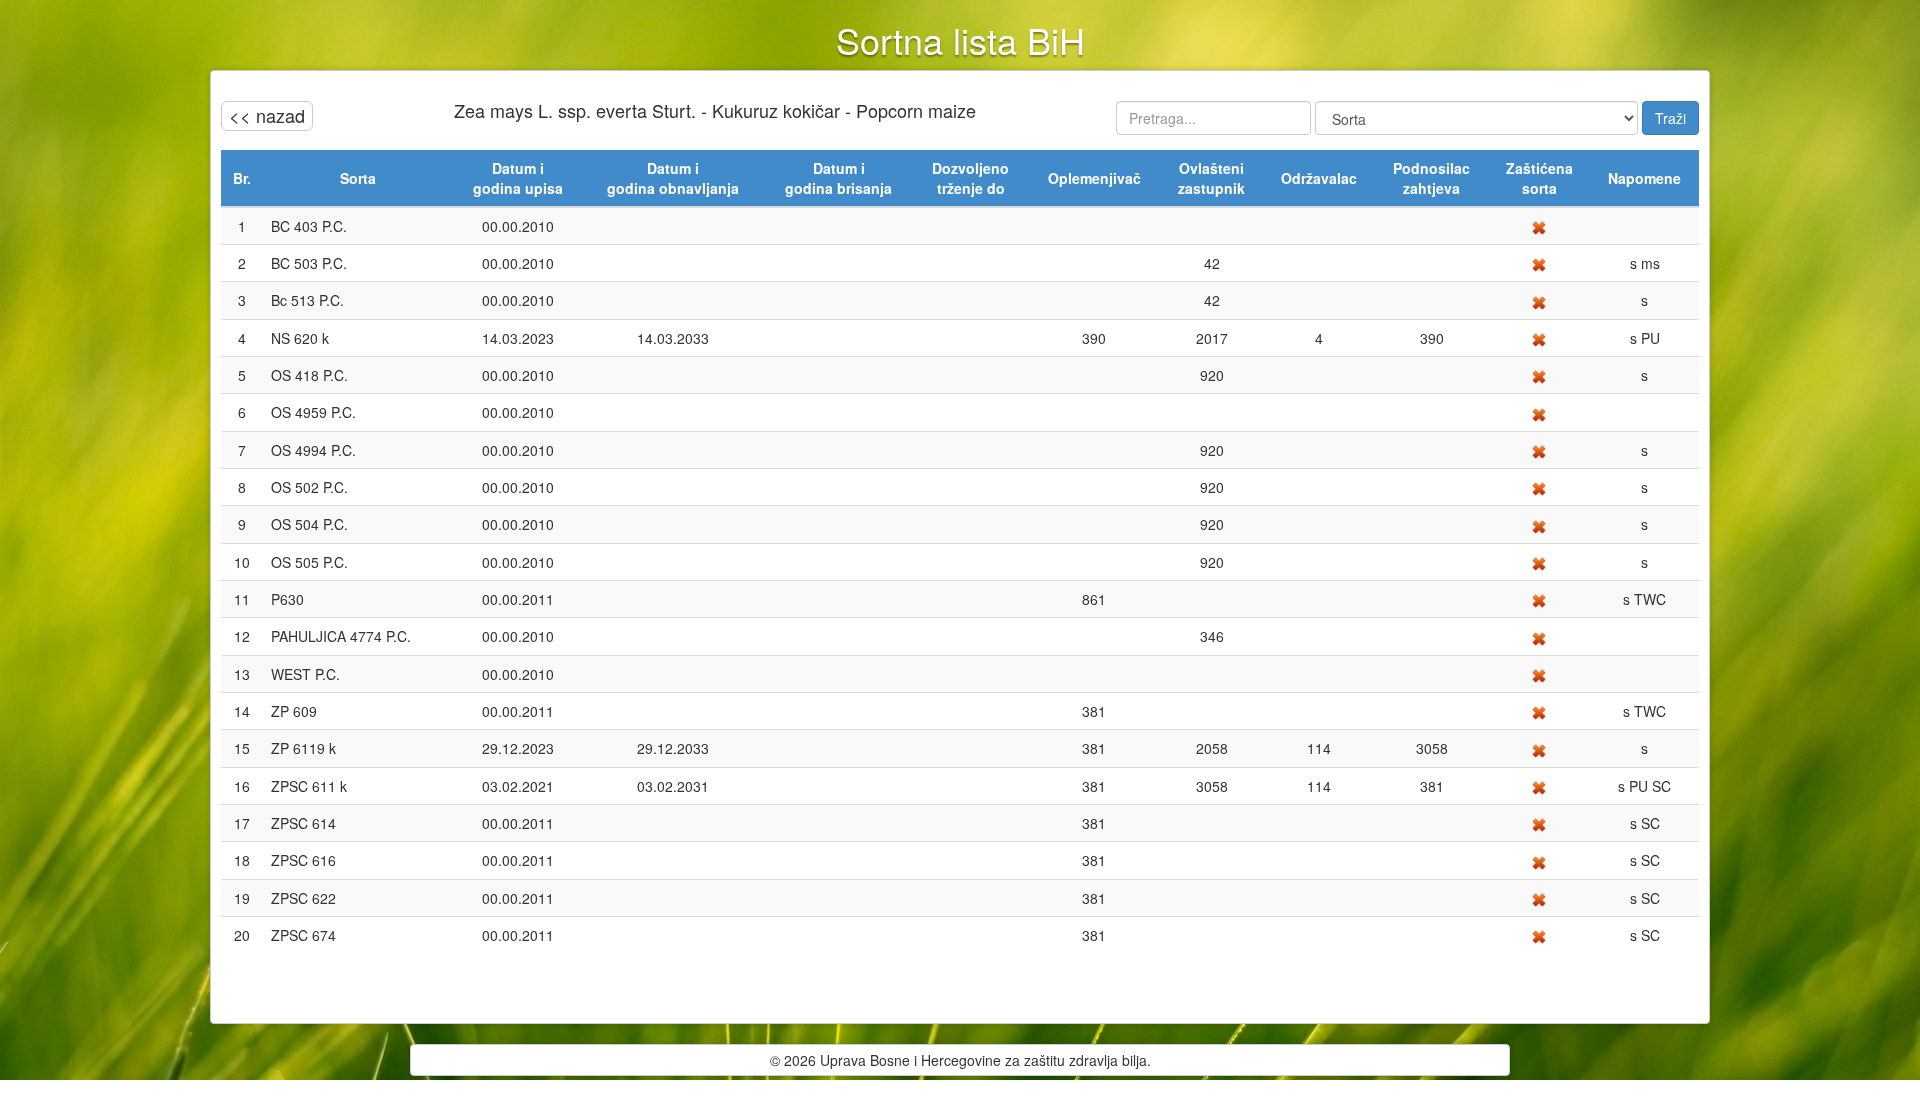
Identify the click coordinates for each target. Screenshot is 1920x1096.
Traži (1670, 118)
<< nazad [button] (267, 115)
